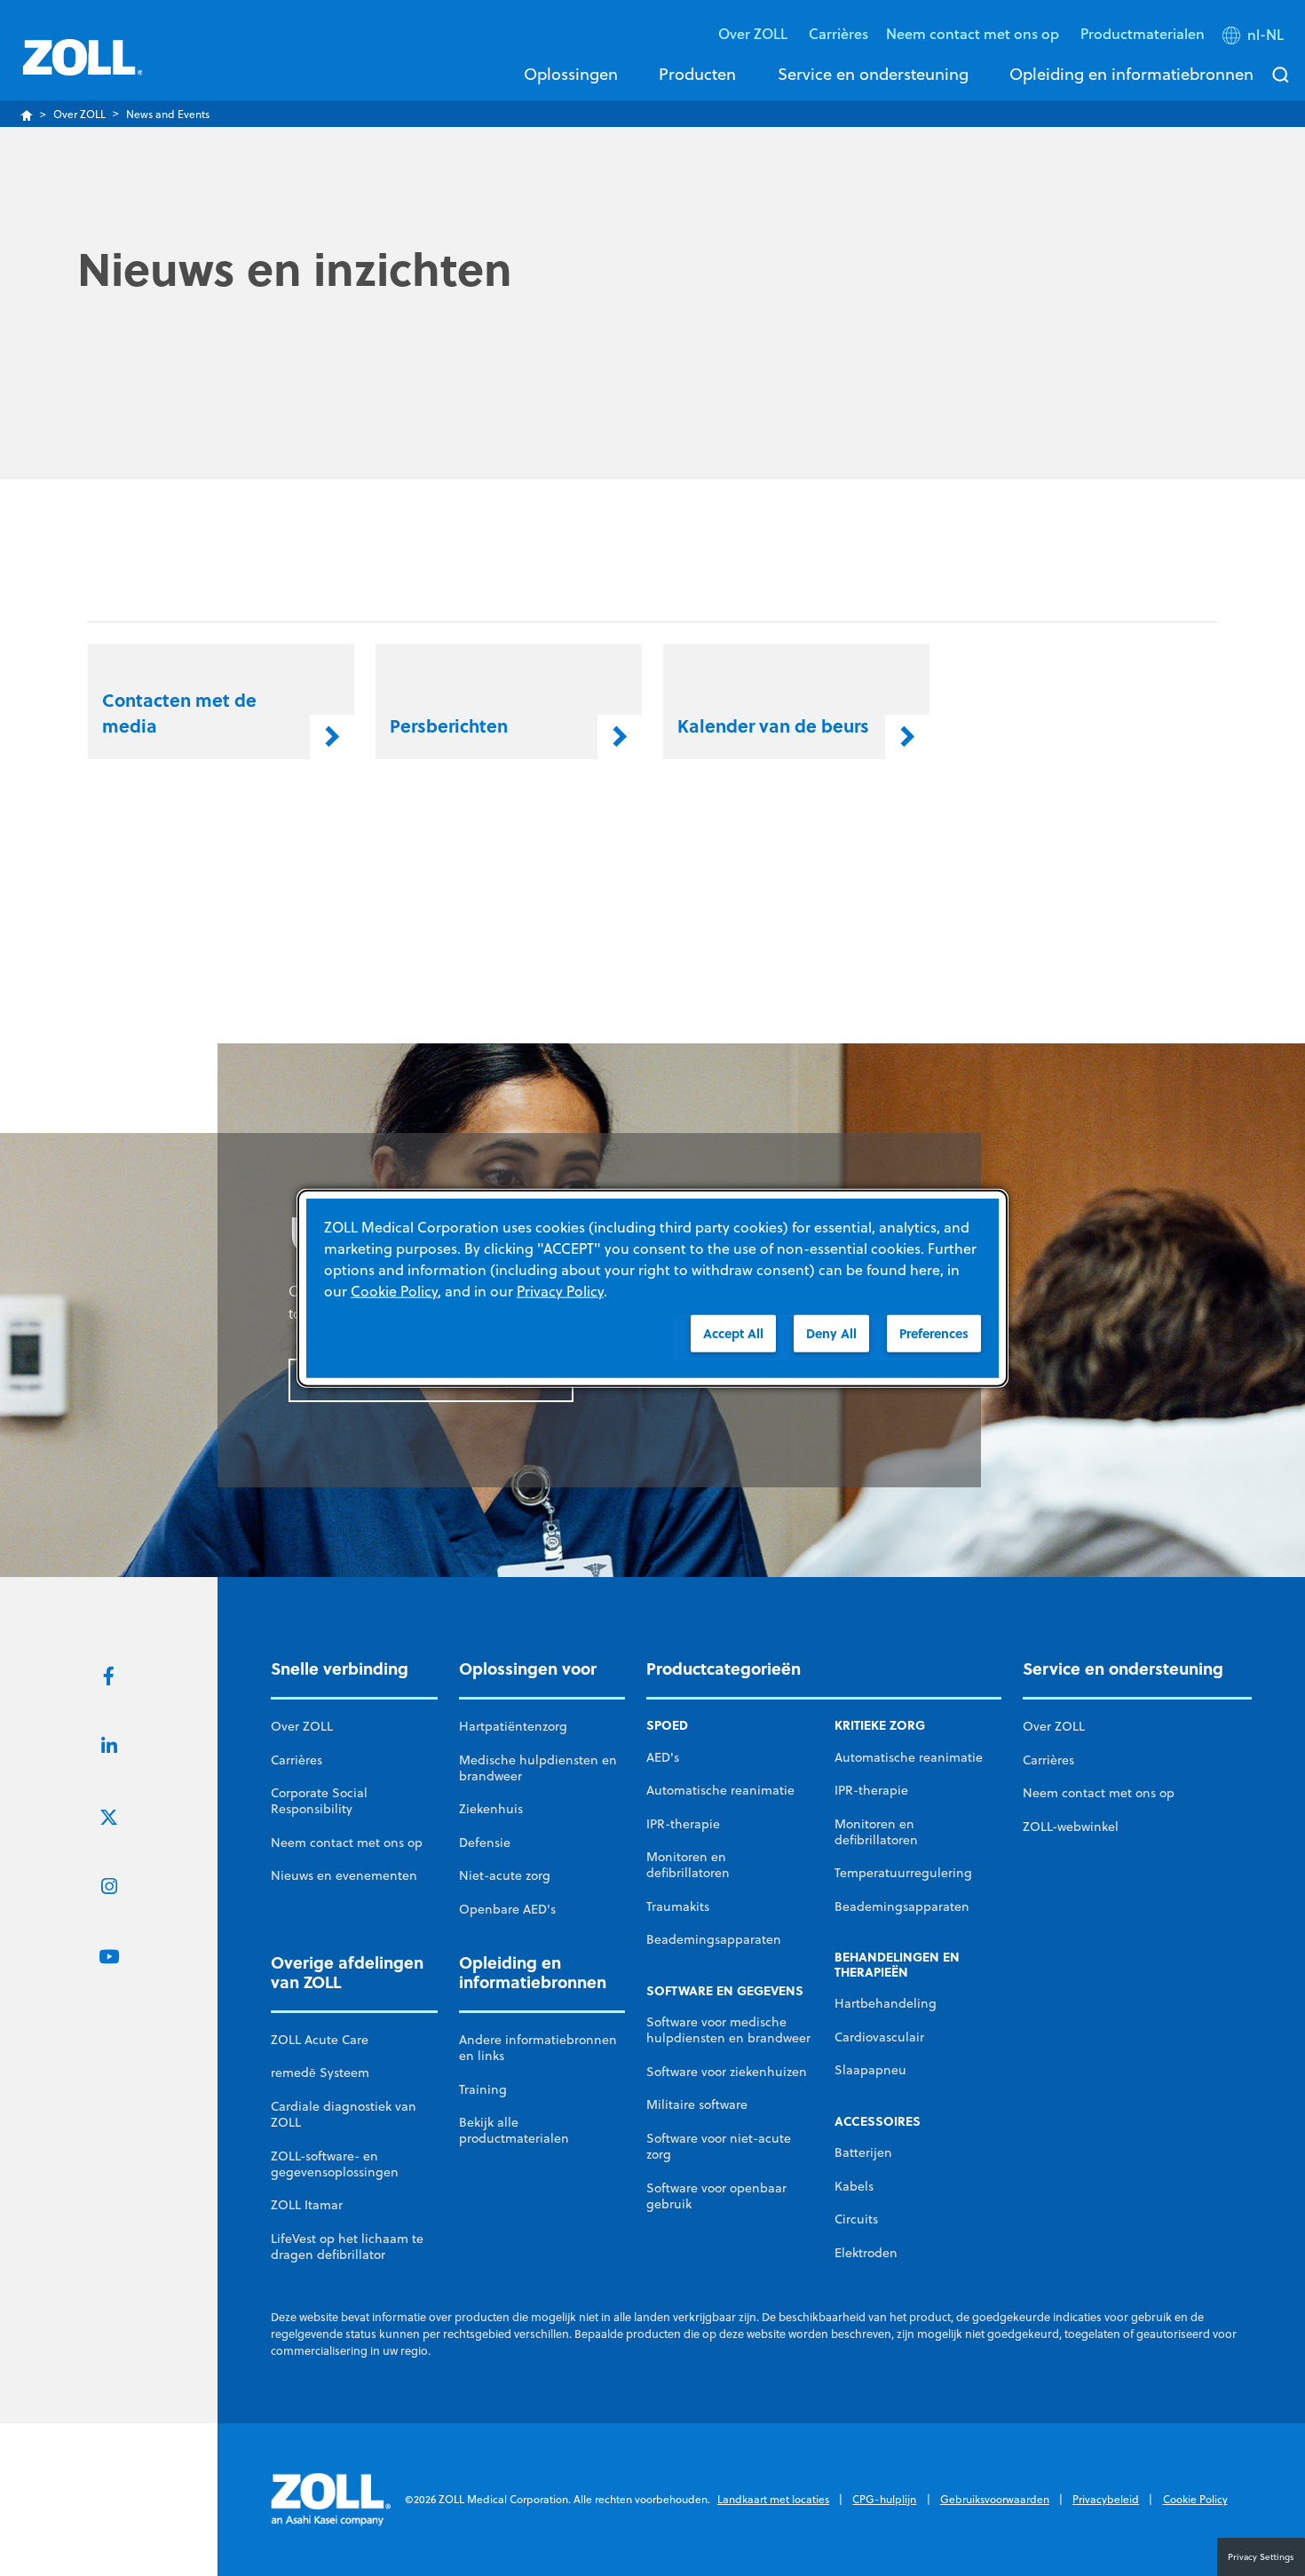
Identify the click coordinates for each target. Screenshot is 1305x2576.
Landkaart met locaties (773, 2499)
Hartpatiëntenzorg (513, 1726)
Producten (697, 74)
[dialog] (652, 1288)
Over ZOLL (79, 114)
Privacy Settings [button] (1261, 2556)
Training (483, 2089)
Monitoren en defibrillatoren (688, 1865)
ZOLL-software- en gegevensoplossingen (335, 2164)
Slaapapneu (870, 2070)
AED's (663, 1757)
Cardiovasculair (879, 2037)
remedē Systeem (320, 2073)
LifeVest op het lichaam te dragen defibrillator (347, 2247)
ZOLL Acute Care (320, 2040)
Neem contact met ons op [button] (974, 33)
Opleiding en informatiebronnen (1131, 74)
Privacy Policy (560, 1290)
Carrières (838, 33)
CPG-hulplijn (884, 2499)
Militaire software (697, 2104)
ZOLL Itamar (307, 2205)
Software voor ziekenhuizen (727, 2072)
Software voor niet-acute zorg (719, 2146)
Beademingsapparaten (714, 1939)
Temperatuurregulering (903, 1873)
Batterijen (863, 2152)
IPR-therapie (683, 1824)
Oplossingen (571, 74)
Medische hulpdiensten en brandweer (538, 1768)
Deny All (831, 1332)
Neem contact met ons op (347, 1843)
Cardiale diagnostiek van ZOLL (344, 2114)
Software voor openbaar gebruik (716, 2196)
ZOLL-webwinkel (1071, 1827)
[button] (1255, 38)
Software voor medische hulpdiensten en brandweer (728, 2030)
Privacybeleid (1106, 2499)
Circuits (856, 2219)
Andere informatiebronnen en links (538, 2048)
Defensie (485, 1843)
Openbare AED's (507, 1909)
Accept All (733, 1332)
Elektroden (866, 2253)
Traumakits (678, 1906)
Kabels (854, 2186)
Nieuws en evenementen (344, 1875)
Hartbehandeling (886, 2003)
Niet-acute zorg (505, 1875)
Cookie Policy (1195, 2499)
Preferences (934, 1332)
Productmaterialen (1143, 33)
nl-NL (1265, 35)
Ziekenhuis (491, 1809)
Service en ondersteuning (873, 74)
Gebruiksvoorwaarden (995, 2499)
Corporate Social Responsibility (319, 1801)
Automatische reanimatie (720, 1790)
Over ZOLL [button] (755, 33)
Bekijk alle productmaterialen (514, 2130)
